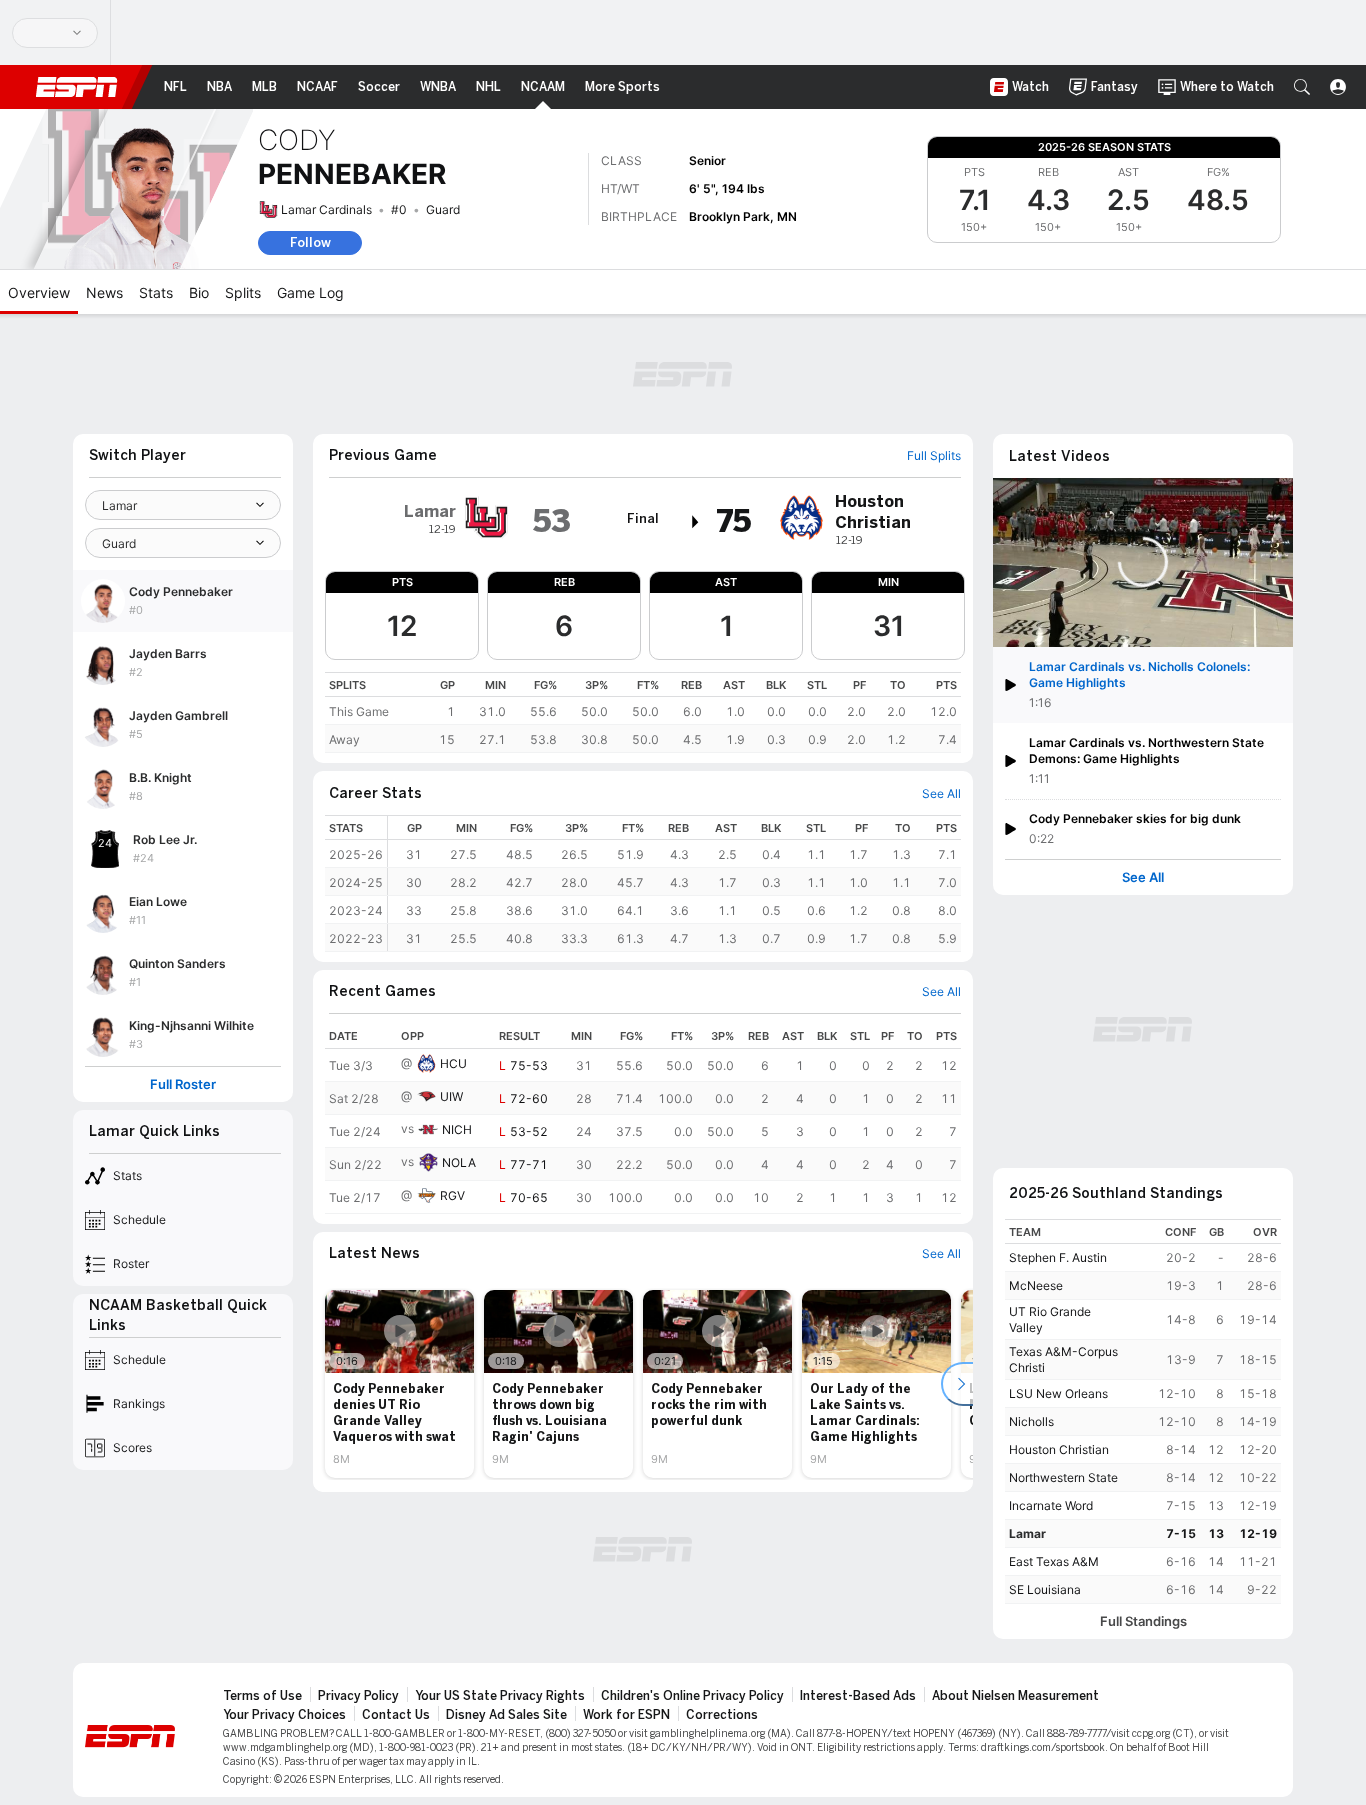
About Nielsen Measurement (1015, 1696)
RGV (452, 1195)
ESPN (77, 87)
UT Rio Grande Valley (1050, 1319)
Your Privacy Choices (284, 1715)
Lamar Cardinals (326, 209)
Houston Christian (1059, 1449)
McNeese (1036, 1285)
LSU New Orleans (1058, 1393)
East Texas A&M (1054, 1561)
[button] (1302, 87)
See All (1143, 877)
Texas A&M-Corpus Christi (1063, 1359)
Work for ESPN (626, 1715)
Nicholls (1031, 1421)
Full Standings (1143, 1621)
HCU (453, 1063)
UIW (451, 1096)
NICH (457, 1129)
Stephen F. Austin (1058, 1257)
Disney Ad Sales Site (506, 1715)
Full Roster (183, 1084)
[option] (399, 1384)
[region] (643, 712)
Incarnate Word (1051, 1505)
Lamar (1027, 1533)
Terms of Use (262, 1696)
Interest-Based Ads (858, 1696)
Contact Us (396, 1715)
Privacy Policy (358, 1696)
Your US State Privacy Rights (500, 1696)
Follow (310, 242)
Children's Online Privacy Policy (692, 1696)
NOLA (459, 1162)
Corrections (722, 1715)
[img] (696, 522)
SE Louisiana (1045, 1589)
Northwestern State (1063, 1477)
